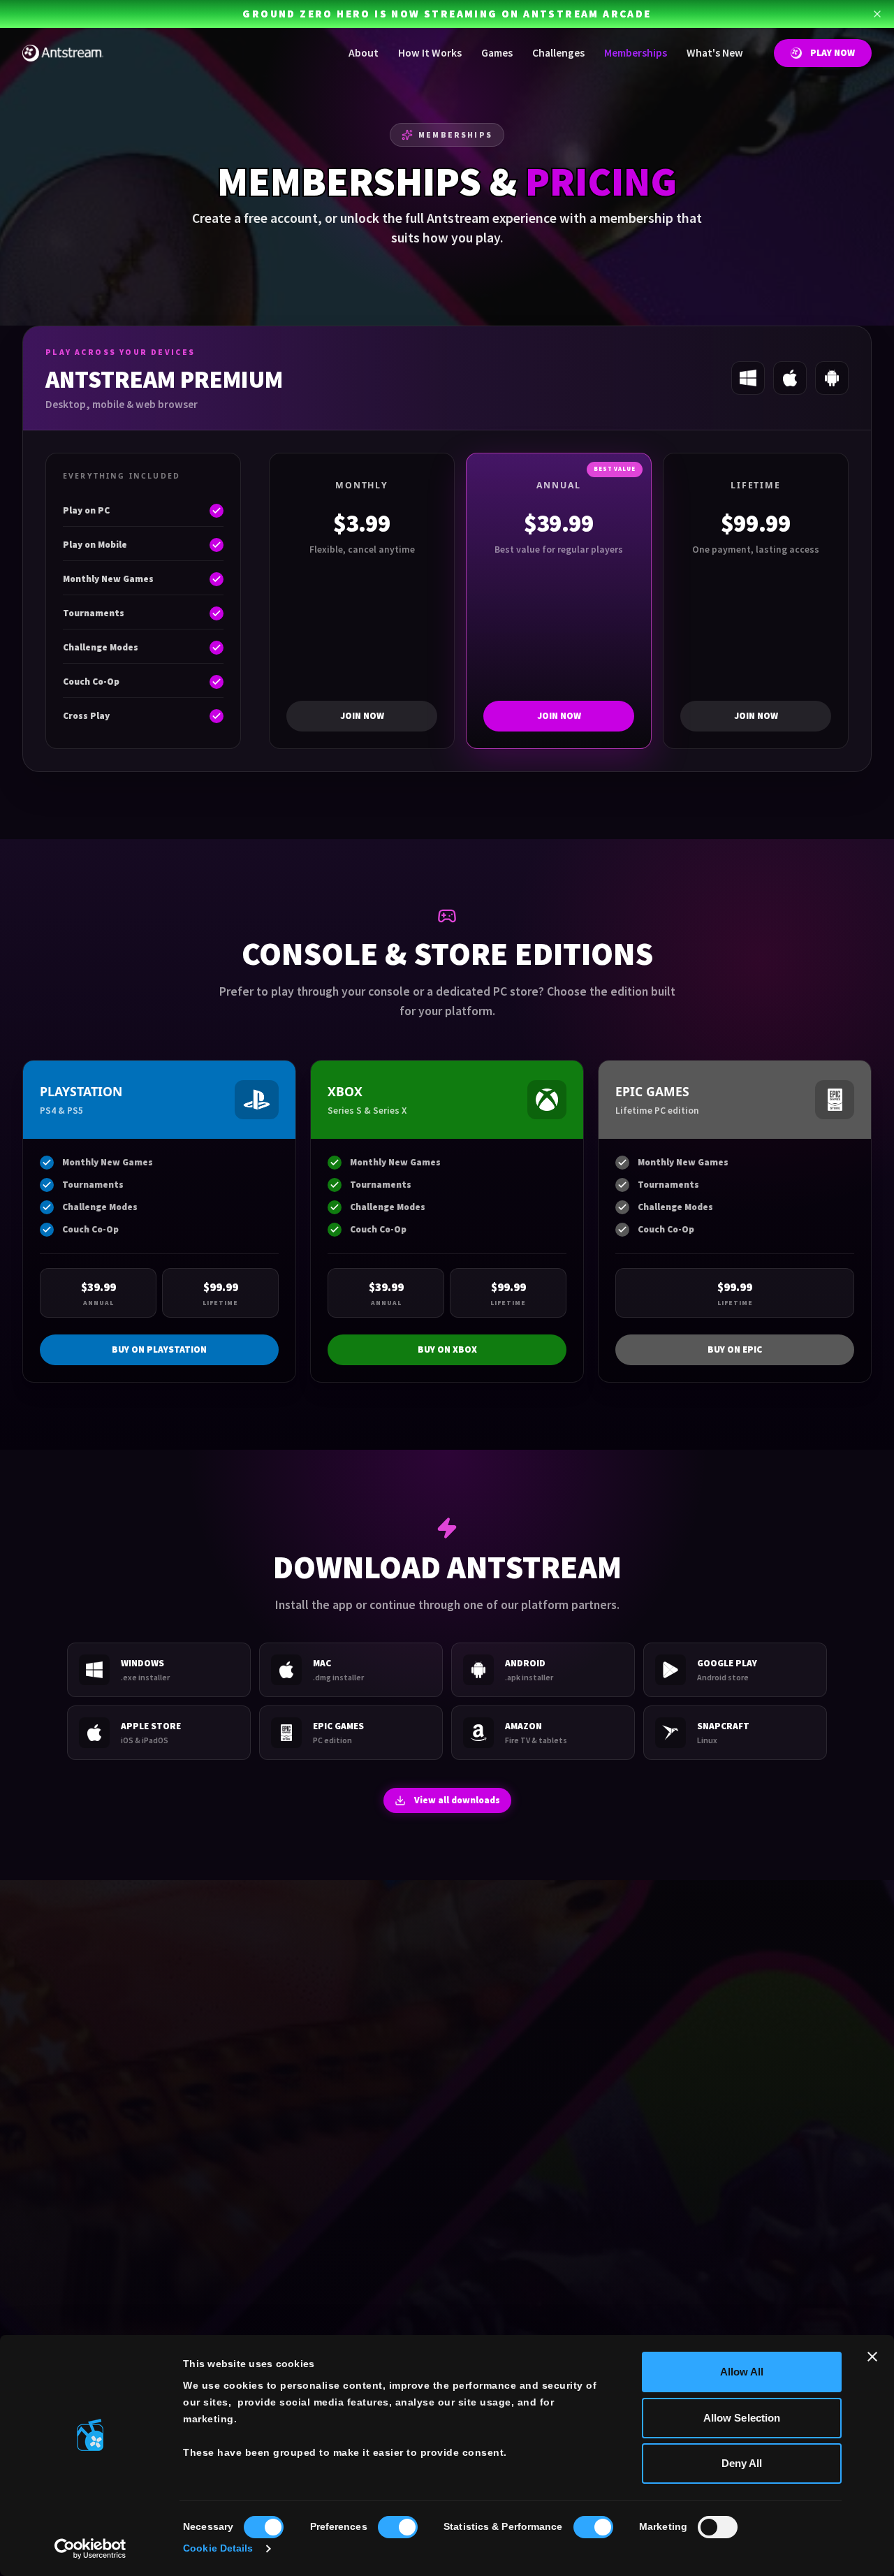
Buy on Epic (735, 1349)
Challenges (558, 53)
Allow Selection (742, 2418)
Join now (362, 716)
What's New (715, 53)
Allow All (742, 2372)
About (364, 53)
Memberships (636, 53)
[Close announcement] (877, 14)
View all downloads (457, 1800)
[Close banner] (872, 2357)
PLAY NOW (833, 53)
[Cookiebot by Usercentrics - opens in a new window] (90, 2549)
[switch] (398, 2527)
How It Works (430, 53)
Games (497, 53)
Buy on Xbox (447, 1349)
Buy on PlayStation (159, 1349)
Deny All (742, 2463)
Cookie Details (218, 2548)
